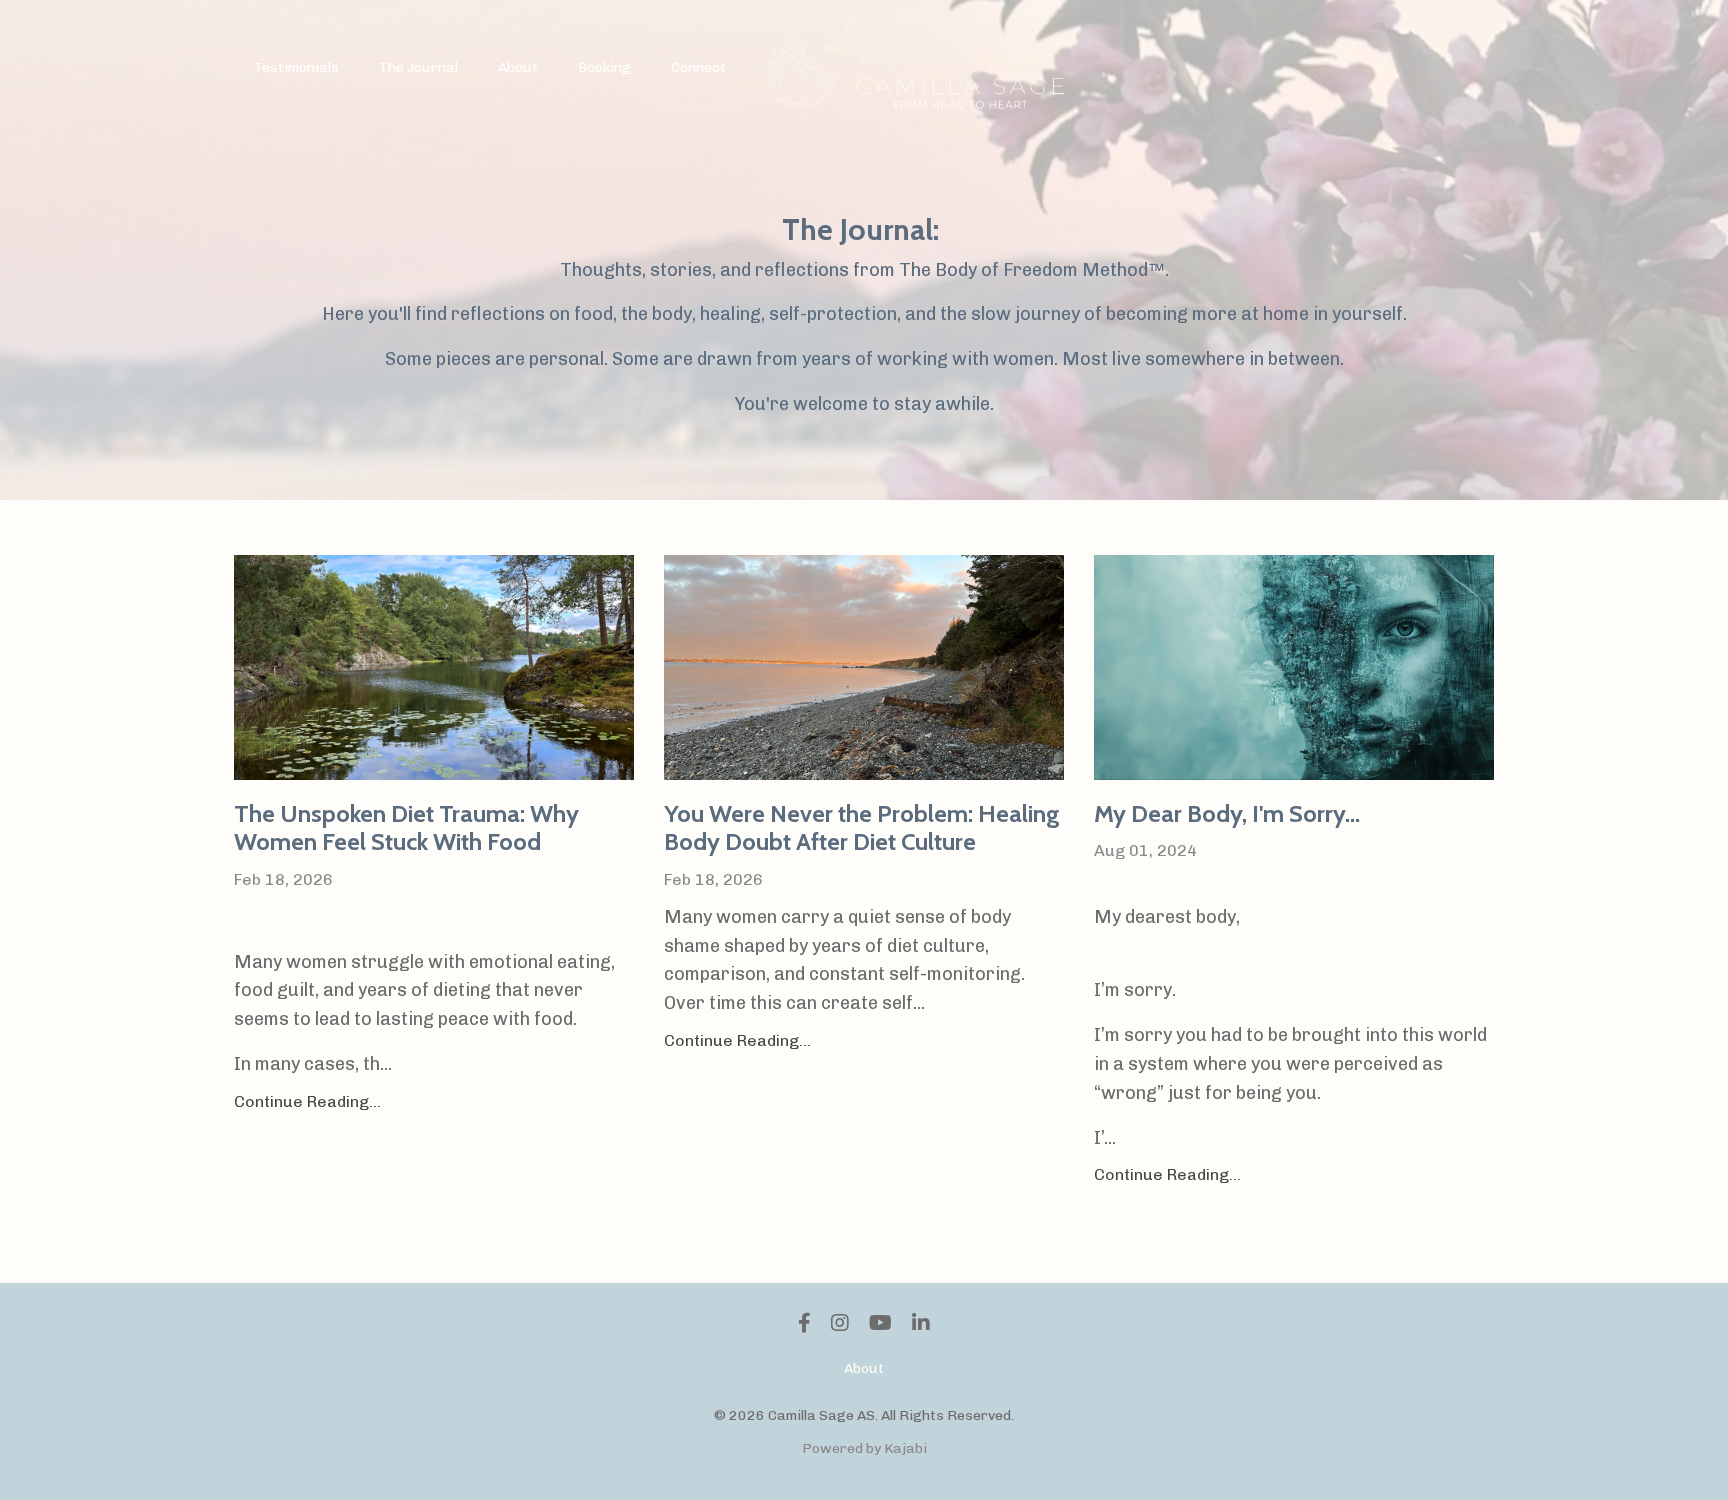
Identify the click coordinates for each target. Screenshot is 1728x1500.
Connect (698, 67)
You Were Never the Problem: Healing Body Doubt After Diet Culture (862, 828)
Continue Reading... (307, 1101)
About (518, 67)
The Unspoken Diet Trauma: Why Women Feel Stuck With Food (406, 828)
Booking (604, 67)
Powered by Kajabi (864, 1448)
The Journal (418, 67)
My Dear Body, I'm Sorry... (1227, 814)
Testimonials (296, 67)
